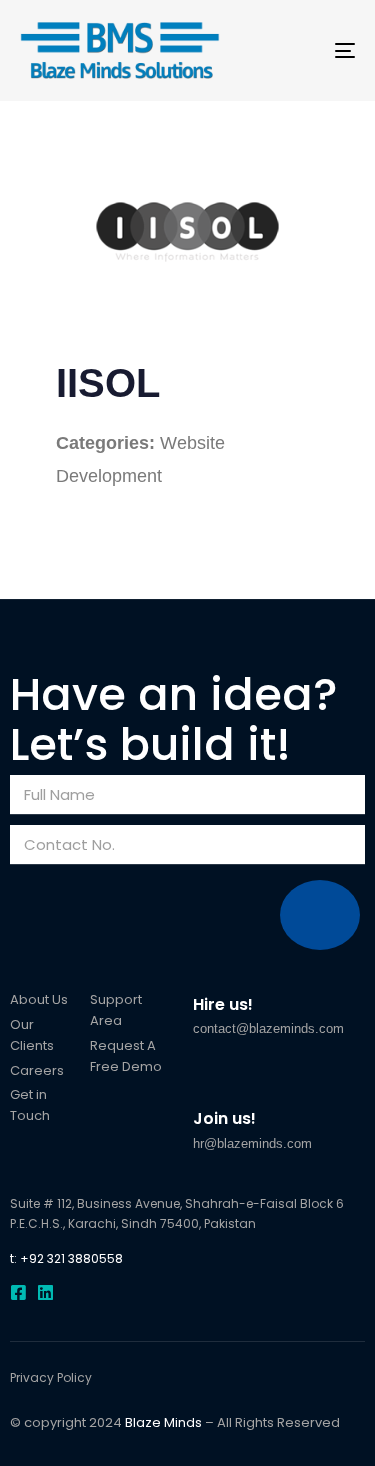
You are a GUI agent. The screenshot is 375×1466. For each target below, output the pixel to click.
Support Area (116, 1010)
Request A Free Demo (126, 1056)
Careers (37, 1070)
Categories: (105, 443)
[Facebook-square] (18, 1292)
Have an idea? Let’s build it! (174, 720)
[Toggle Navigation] (299, 50)
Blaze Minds (163, 1422)
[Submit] (320, 915)
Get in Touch (30, 1105)
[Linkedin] (45, 1292)
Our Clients (32, 1035)
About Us (39, 999)
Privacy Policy (51, 1377)
